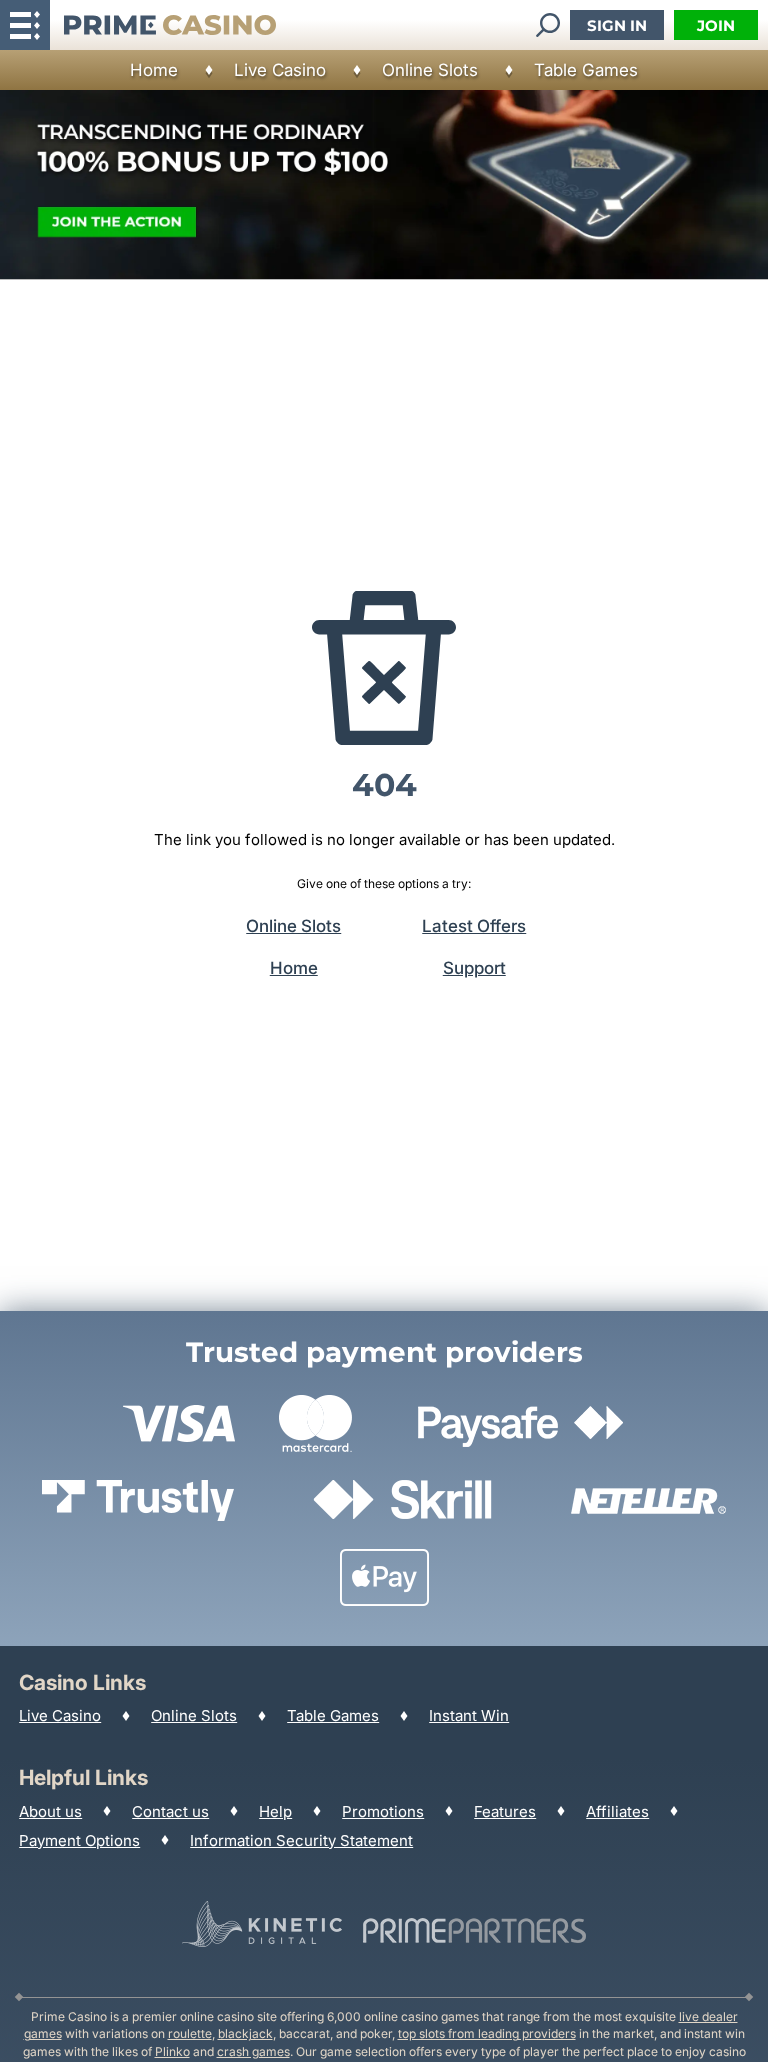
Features (505, 1811)
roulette (190, 2033)
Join (716, 25)
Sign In (617, 25)
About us (50, 1811)
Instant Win (469, 1715)
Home (154, 70)
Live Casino (280, 70)
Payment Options (79, 1840)
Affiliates (617, 1811)
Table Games (586, 70)
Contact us (170, 1811)
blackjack (245, 2033)
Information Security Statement (301, 1840)
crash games (253, 2051)
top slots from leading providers (487, 2033)
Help (275, 1811)
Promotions (383, 1811)
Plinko (172, 2051)
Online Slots (430, 70)
